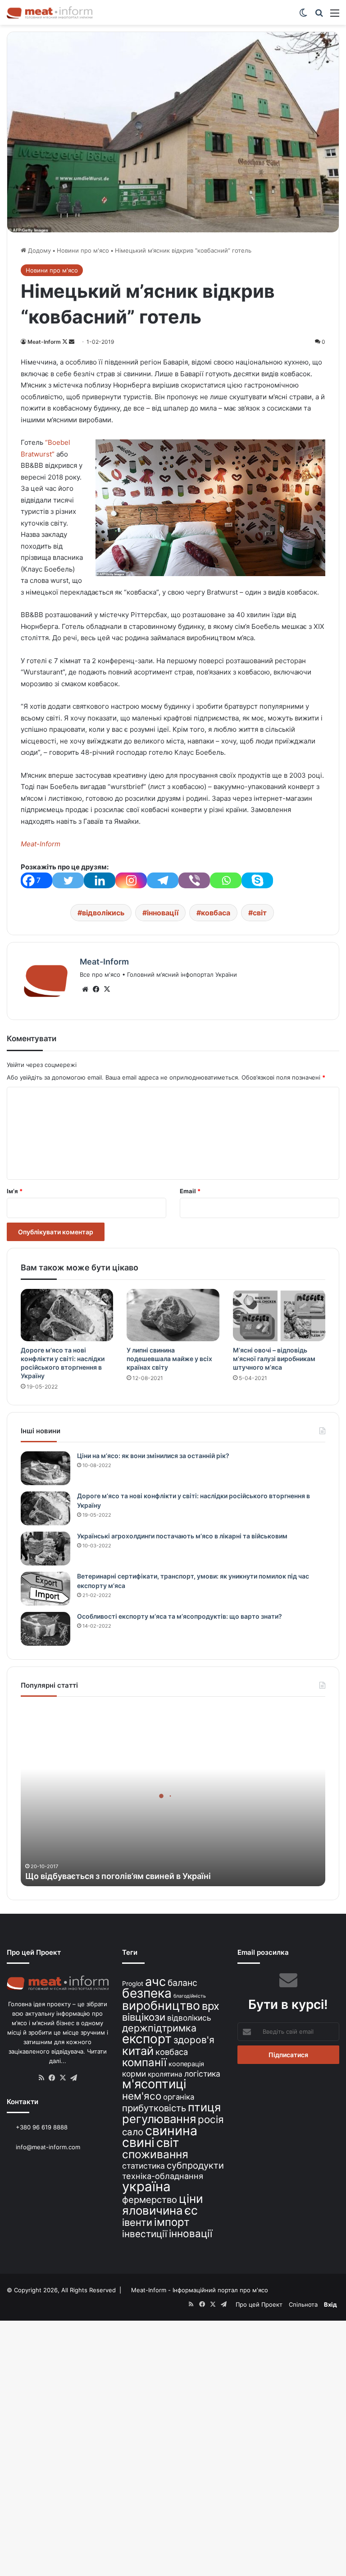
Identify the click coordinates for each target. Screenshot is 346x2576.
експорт (147, 2039)
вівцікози (144, 2017)
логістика (202, 2074)
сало (133, 2132)
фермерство (150, 2200)
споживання (155, 2154)
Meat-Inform (44, 342)
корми (134, 2074)
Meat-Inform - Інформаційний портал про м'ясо (200, 2290)
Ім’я (15, 1191)
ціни (191, 2199)
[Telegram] (163, 880)
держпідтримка (159, 2028)
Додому (39, 250)
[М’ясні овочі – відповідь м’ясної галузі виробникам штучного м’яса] (279, 1315)
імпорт (172, 2222)
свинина (171, 2131)
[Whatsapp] (226, 880)
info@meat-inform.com (47, 2147)
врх (211, 2006)
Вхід (330, 2304)
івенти (137, 2222)
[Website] (85, 989)
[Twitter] (68, 880)
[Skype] (257, 880)
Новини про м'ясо (83, 250)
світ (260, 913)
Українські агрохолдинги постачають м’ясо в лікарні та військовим (182, 1536)
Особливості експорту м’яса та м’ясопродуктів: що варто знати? (180, 1616)
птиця (204, 2107)
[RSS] (41, 2078)
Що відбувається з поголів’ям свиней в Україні (118, 1876)
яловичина (153, 2210)
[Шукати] (319, 16)
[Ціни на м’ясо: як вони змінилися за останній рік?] (46, 1468)
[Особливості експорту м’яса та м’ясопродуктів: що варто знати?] (46, 1629)
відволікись (103, 913)
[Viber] (194, 880)
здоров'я (194, 2040)
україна (146, 2186)
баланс (182, 1983)
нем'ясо (142, 2096)
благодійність (190, 1996)
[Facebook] (96, 989)
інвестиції (145, 2234)
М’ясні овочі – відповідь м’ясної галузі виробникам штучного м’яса (274, 1359)
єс (191, 2210)
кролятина (165, 2074)
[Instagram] (131, 880)
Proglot (133, 1983)
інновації (163, 913)
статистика (143, 2166)
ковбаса (216, 913)
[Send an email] (72, 342)
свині (138, 2142)
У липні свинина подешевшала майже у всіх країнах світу (169, 1359)
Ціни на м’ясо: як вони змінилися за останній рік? (153, 1456)
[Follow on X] (66, 342)
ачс (155, 1982)
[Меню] (335, 16)
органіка (179, 2097)
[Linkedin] (100, 880)
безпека (147, 1993)
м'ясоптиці (154, 2084)
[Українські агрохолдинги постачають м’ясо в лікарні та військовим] (46, 1549)
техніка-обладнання (163, 2176)
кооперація (186, 2064)
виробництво (161, 2005)
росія (211, 2119)
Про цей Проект (259, 2304)
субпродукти (195, 2165)
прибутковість (154, 2108)
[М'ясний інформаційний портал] (50, 12)
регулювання (159, 2119)
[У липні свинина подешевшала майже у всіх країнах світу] (173, 1315)
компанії (144, 2062)
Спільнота (303, 2304)
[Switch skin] (303, 16)
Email (190, 1191)
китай (138, 2051)
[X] (107, 989)
